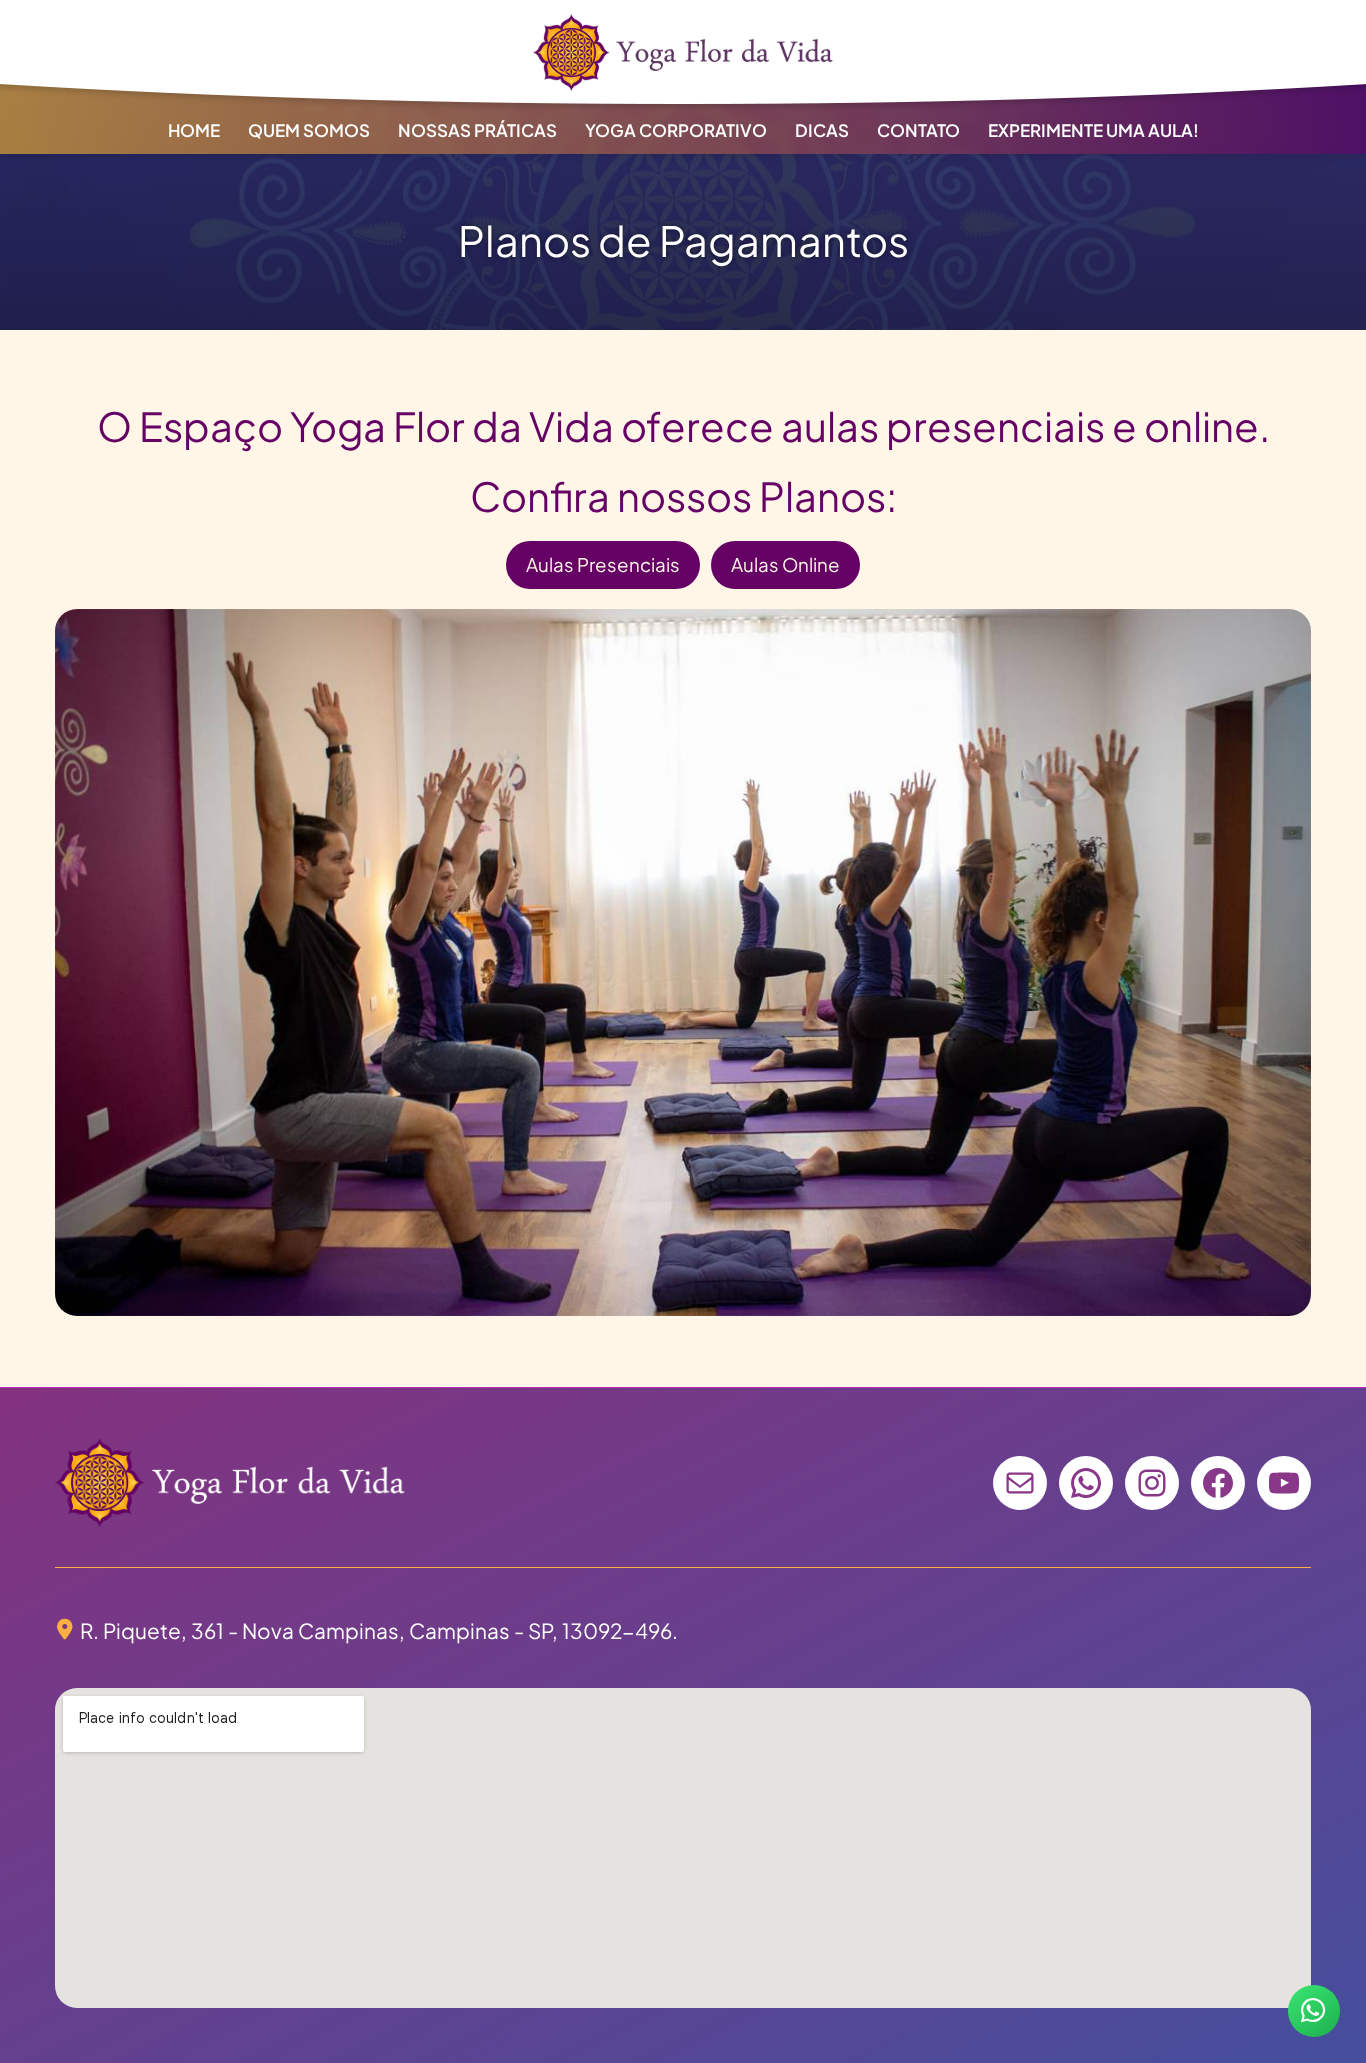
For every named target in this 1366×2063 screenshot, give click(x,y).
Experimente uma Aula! (1093, 130)
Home (194, 130)
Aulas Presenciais (603, 564)
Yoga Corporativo (676, 130)
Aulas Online (785, 564)
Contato (918, 130)
